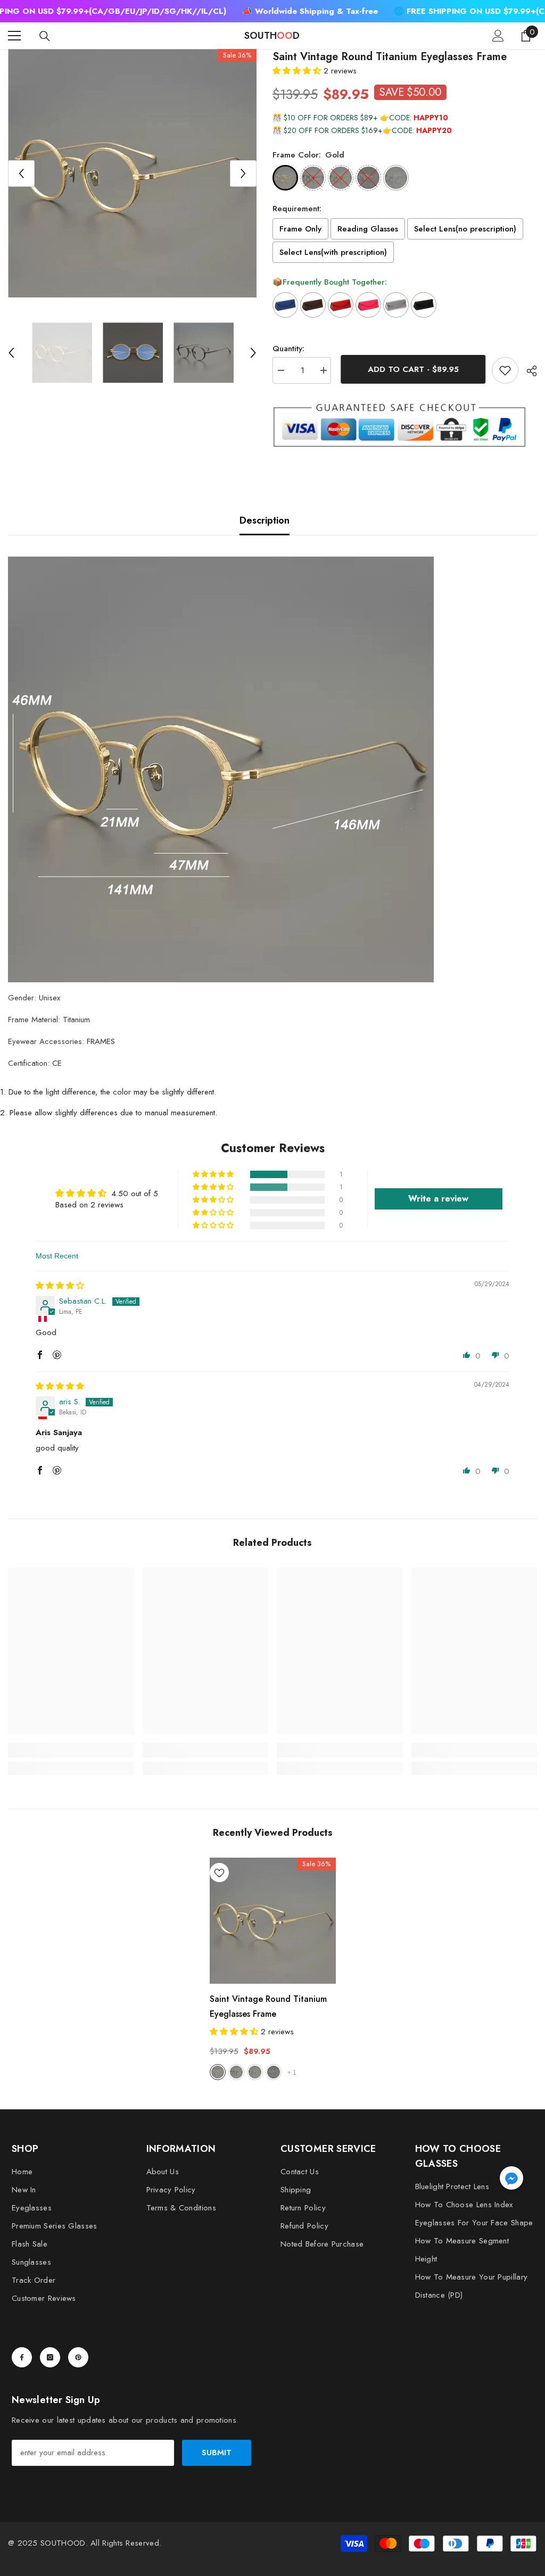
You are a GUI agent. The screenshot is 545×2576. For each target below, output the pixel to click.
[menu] (14, 36)
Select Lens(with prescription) (333, 252)
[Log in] (498, 36)
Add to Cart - (412, 369)
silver (274, 2072)
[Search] (45, 36)
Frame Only (300, 229)
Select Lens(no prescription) (465, 229)
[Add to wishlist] (505, 370)
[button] (21, 173)
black (236, 2072)
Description (265, 520)
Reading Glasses (368, 229)
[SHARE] (528, 371)
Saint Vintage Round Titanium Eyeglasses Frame (268, 2006)
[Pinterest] (78, 2357)
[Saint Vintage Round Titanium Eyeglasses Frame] (273, 1921)
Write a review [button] (438, 1199)
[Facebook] (22, 2357)
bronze (255, 2072)
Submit (217, 2453)
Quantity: (288, 349)
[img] (60, 1286)
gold (218, 2072)
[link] (71, 1750)
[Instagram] (50, 2357)
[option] (132, 173)
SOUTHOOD (63, 2543)
